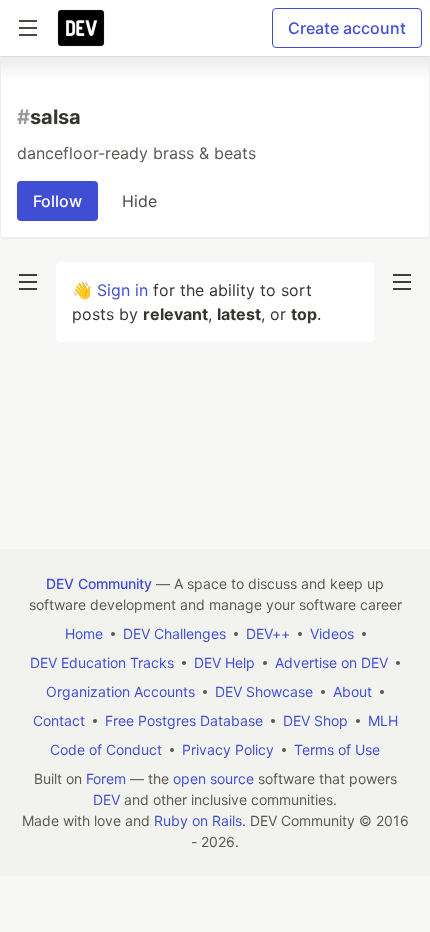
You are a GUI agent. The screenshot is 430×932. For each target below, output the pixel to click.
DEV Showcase (264, 691)
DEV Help (224, 662)
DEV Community (99, 583)
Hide (139, 201)
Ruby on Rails (198, 820)
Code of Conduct (106, 749)
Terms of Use (337, 749)
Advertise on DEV (331, 662)
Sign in (122, 290)
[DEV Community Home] (81, 28)
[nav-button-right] (402, 282)
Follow (57, 201)
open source (213, 778)
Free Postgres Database (184, 720)
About (352, 691)
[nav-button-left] (28, 282)
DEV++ (268, 633)
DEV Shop (315, 720)
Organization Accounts (120, 691)
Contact (59, 720)
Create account (347, 28)
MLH (383, 720)
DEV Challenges (174, 633)
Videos (332, 633)
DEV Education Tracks (102, 662)
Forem (106, 778)
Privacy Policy (228, 749)
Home (84, 633)
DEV (106, 799)
